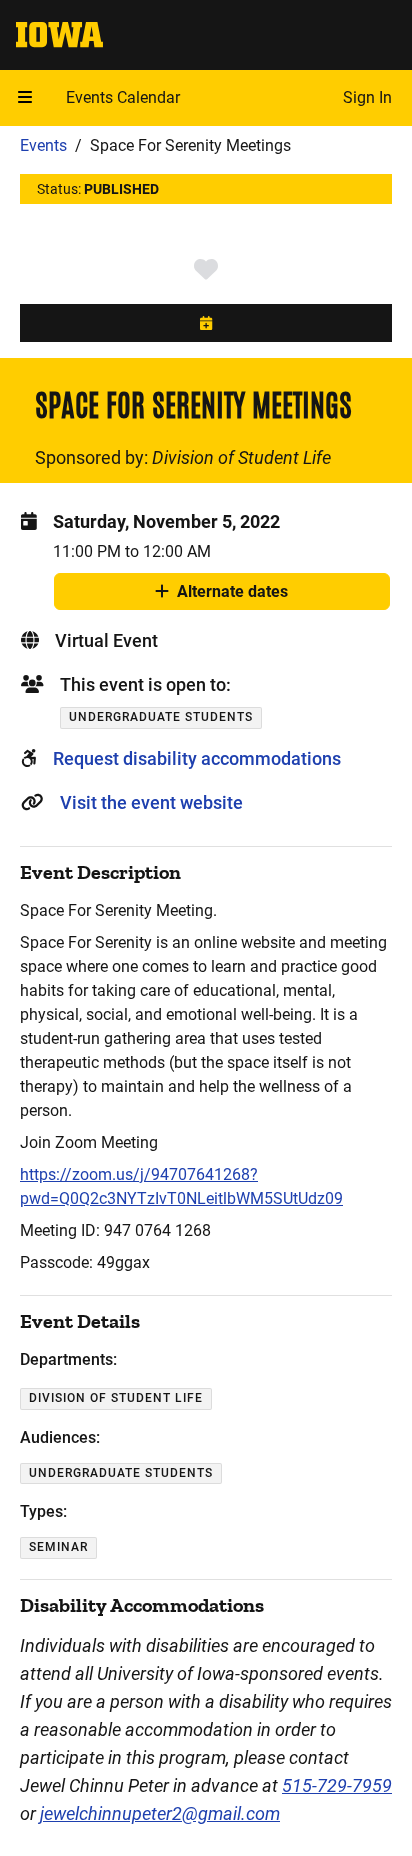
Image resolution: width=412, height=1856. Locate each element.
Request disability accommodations (197, 758)
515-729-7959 (337, 1785)
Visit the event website (151, 802)
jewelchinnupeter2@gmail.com (160, 1813)
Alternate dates (232, 596)
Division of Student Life (241, 457)
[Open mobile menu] (25, 98)
